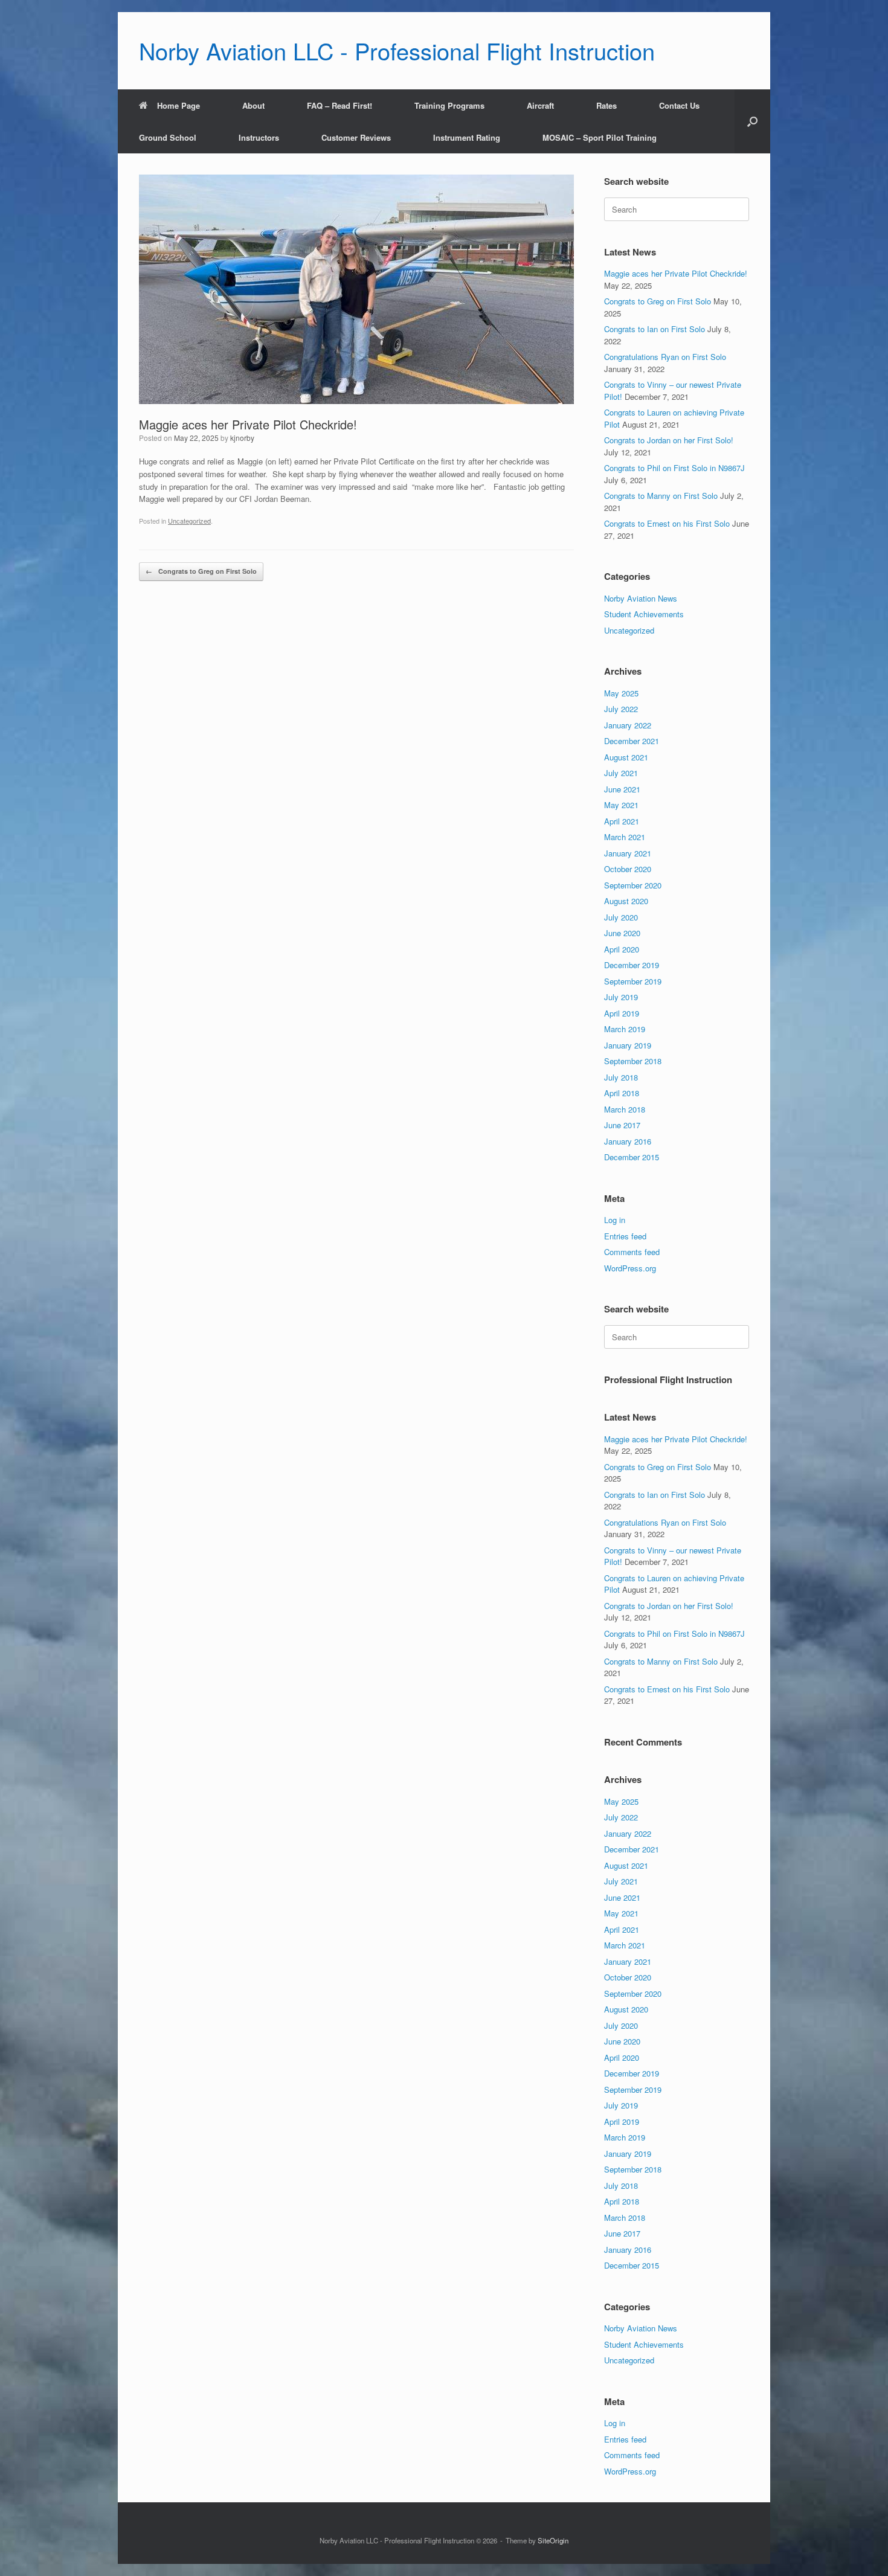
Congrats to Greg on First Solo (201, 571)
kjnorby (242, 438)
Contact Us (679, 105)
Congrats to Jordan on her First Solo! (669, 440)
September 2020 (633, 885)
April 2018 (622, 1093)
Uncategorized (189, 521)
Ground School (168, 137)
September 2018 (633, 1061)
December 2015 (632, 1157)
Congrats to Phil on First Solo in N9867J (674, 468)
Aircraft (540, 105)
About (253, 105)
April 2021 (622, 821)
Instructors (259, 137)
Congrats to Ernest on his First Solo (667, 523)
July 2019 (621, 997)
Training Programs (449, 105)
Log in (615, 1220)
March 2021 (625, 837)
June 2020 (622, 933)
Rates (606, 105)
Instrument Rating (467, 137)
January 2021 (628, 853)
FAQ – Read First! (339, 105)
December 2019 (632, 965)
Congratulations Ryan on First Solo (665, 357)
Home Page (179, 105)
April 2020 (622, 949)
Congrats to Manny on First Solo (661, 496)
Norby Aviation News (641, 598)
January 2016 (628, 1141)
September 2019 (633, 981)
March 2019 (625, 1029)
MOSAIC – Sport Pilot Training (600, 137)
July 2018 (621, 1077)
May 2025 (621, 693)
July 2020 (621, 917)
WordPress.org (630, 1268)
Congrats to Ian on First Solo (655, 329)
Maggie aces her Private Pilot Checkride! (676, 273)
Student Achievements (644, 614)
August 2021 (626, 757)
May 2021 (621, 805)
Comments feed (632, 1252)
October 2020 (628, 869)
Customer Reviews (356, 137)
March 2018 (625, 1109)
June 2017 (622, 1125)
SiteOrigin (553, 2540)
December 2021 (632, 741)
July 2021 (621, 773)
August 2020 (626, 901)
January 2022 (628, 725)
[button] (752, 121)
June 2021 (622, 789)
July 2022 (621, 709)
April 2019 (622, 1013)
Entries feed (625, 1236)
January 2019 (628, 1045)
